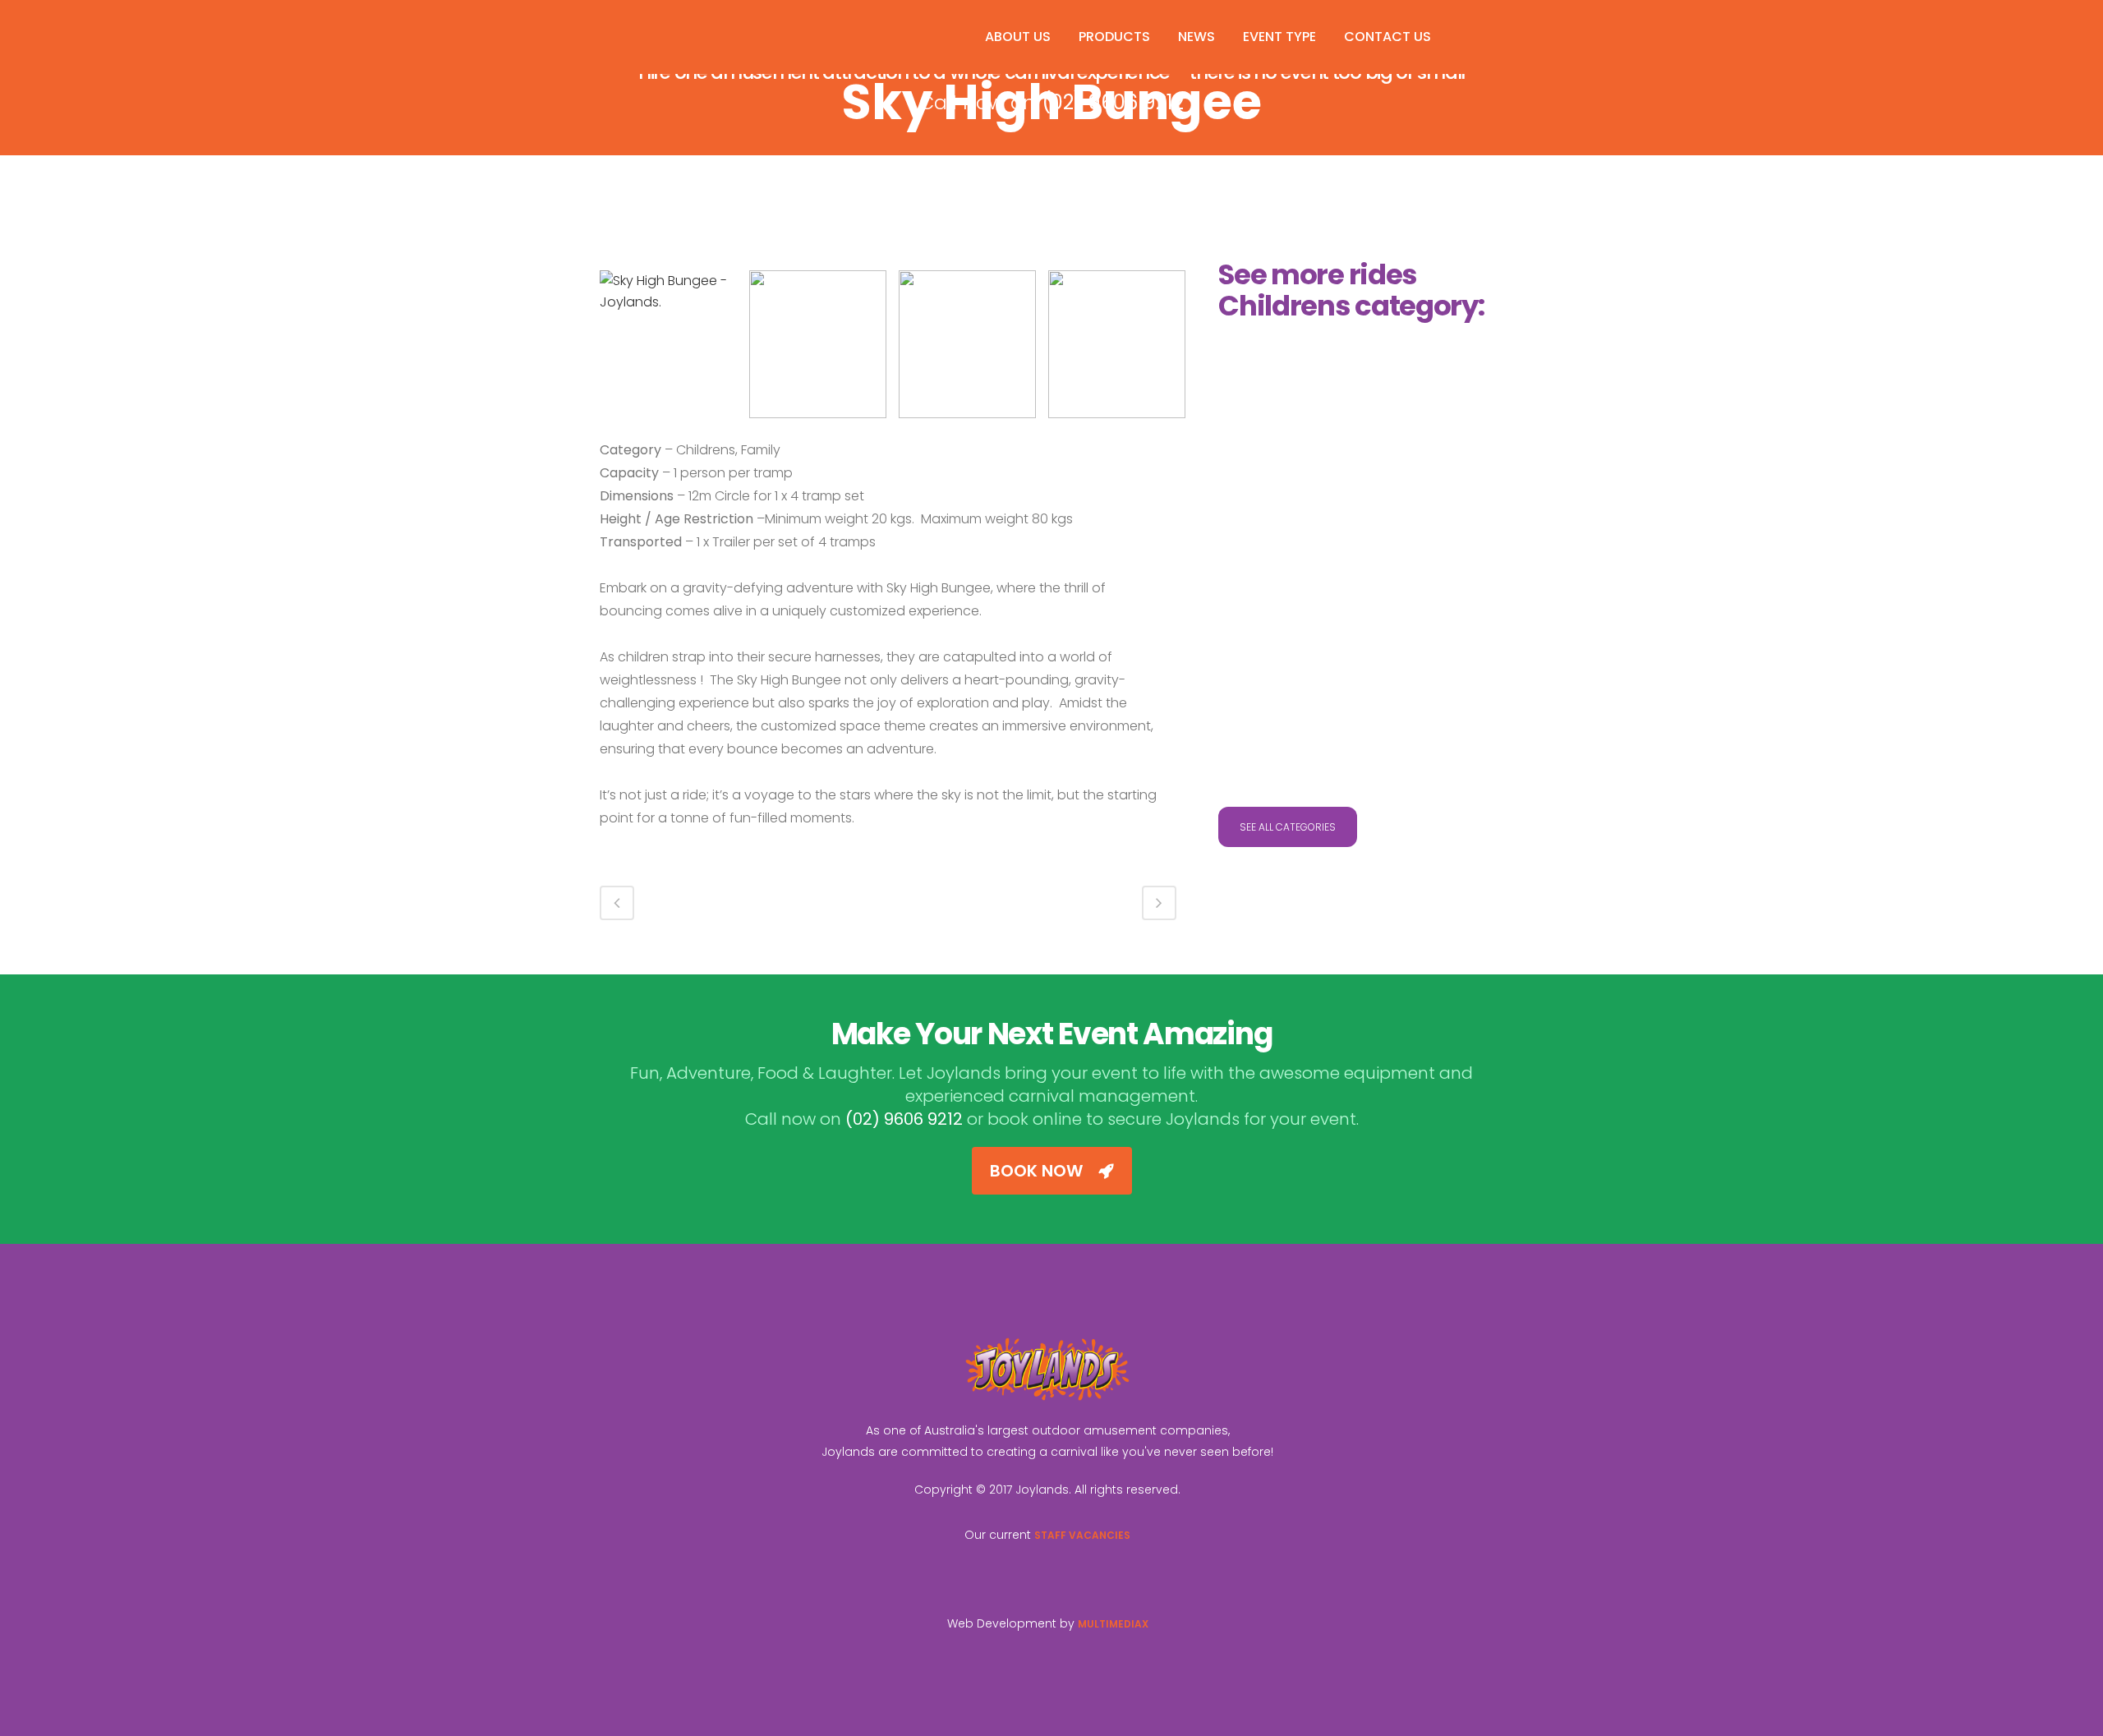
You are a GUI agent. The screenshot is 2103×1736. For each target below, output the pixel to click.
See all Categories (1288, 827)
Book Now (1036, 1171)
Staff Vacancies (1082, 1535)
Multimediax (1113, 1624)
